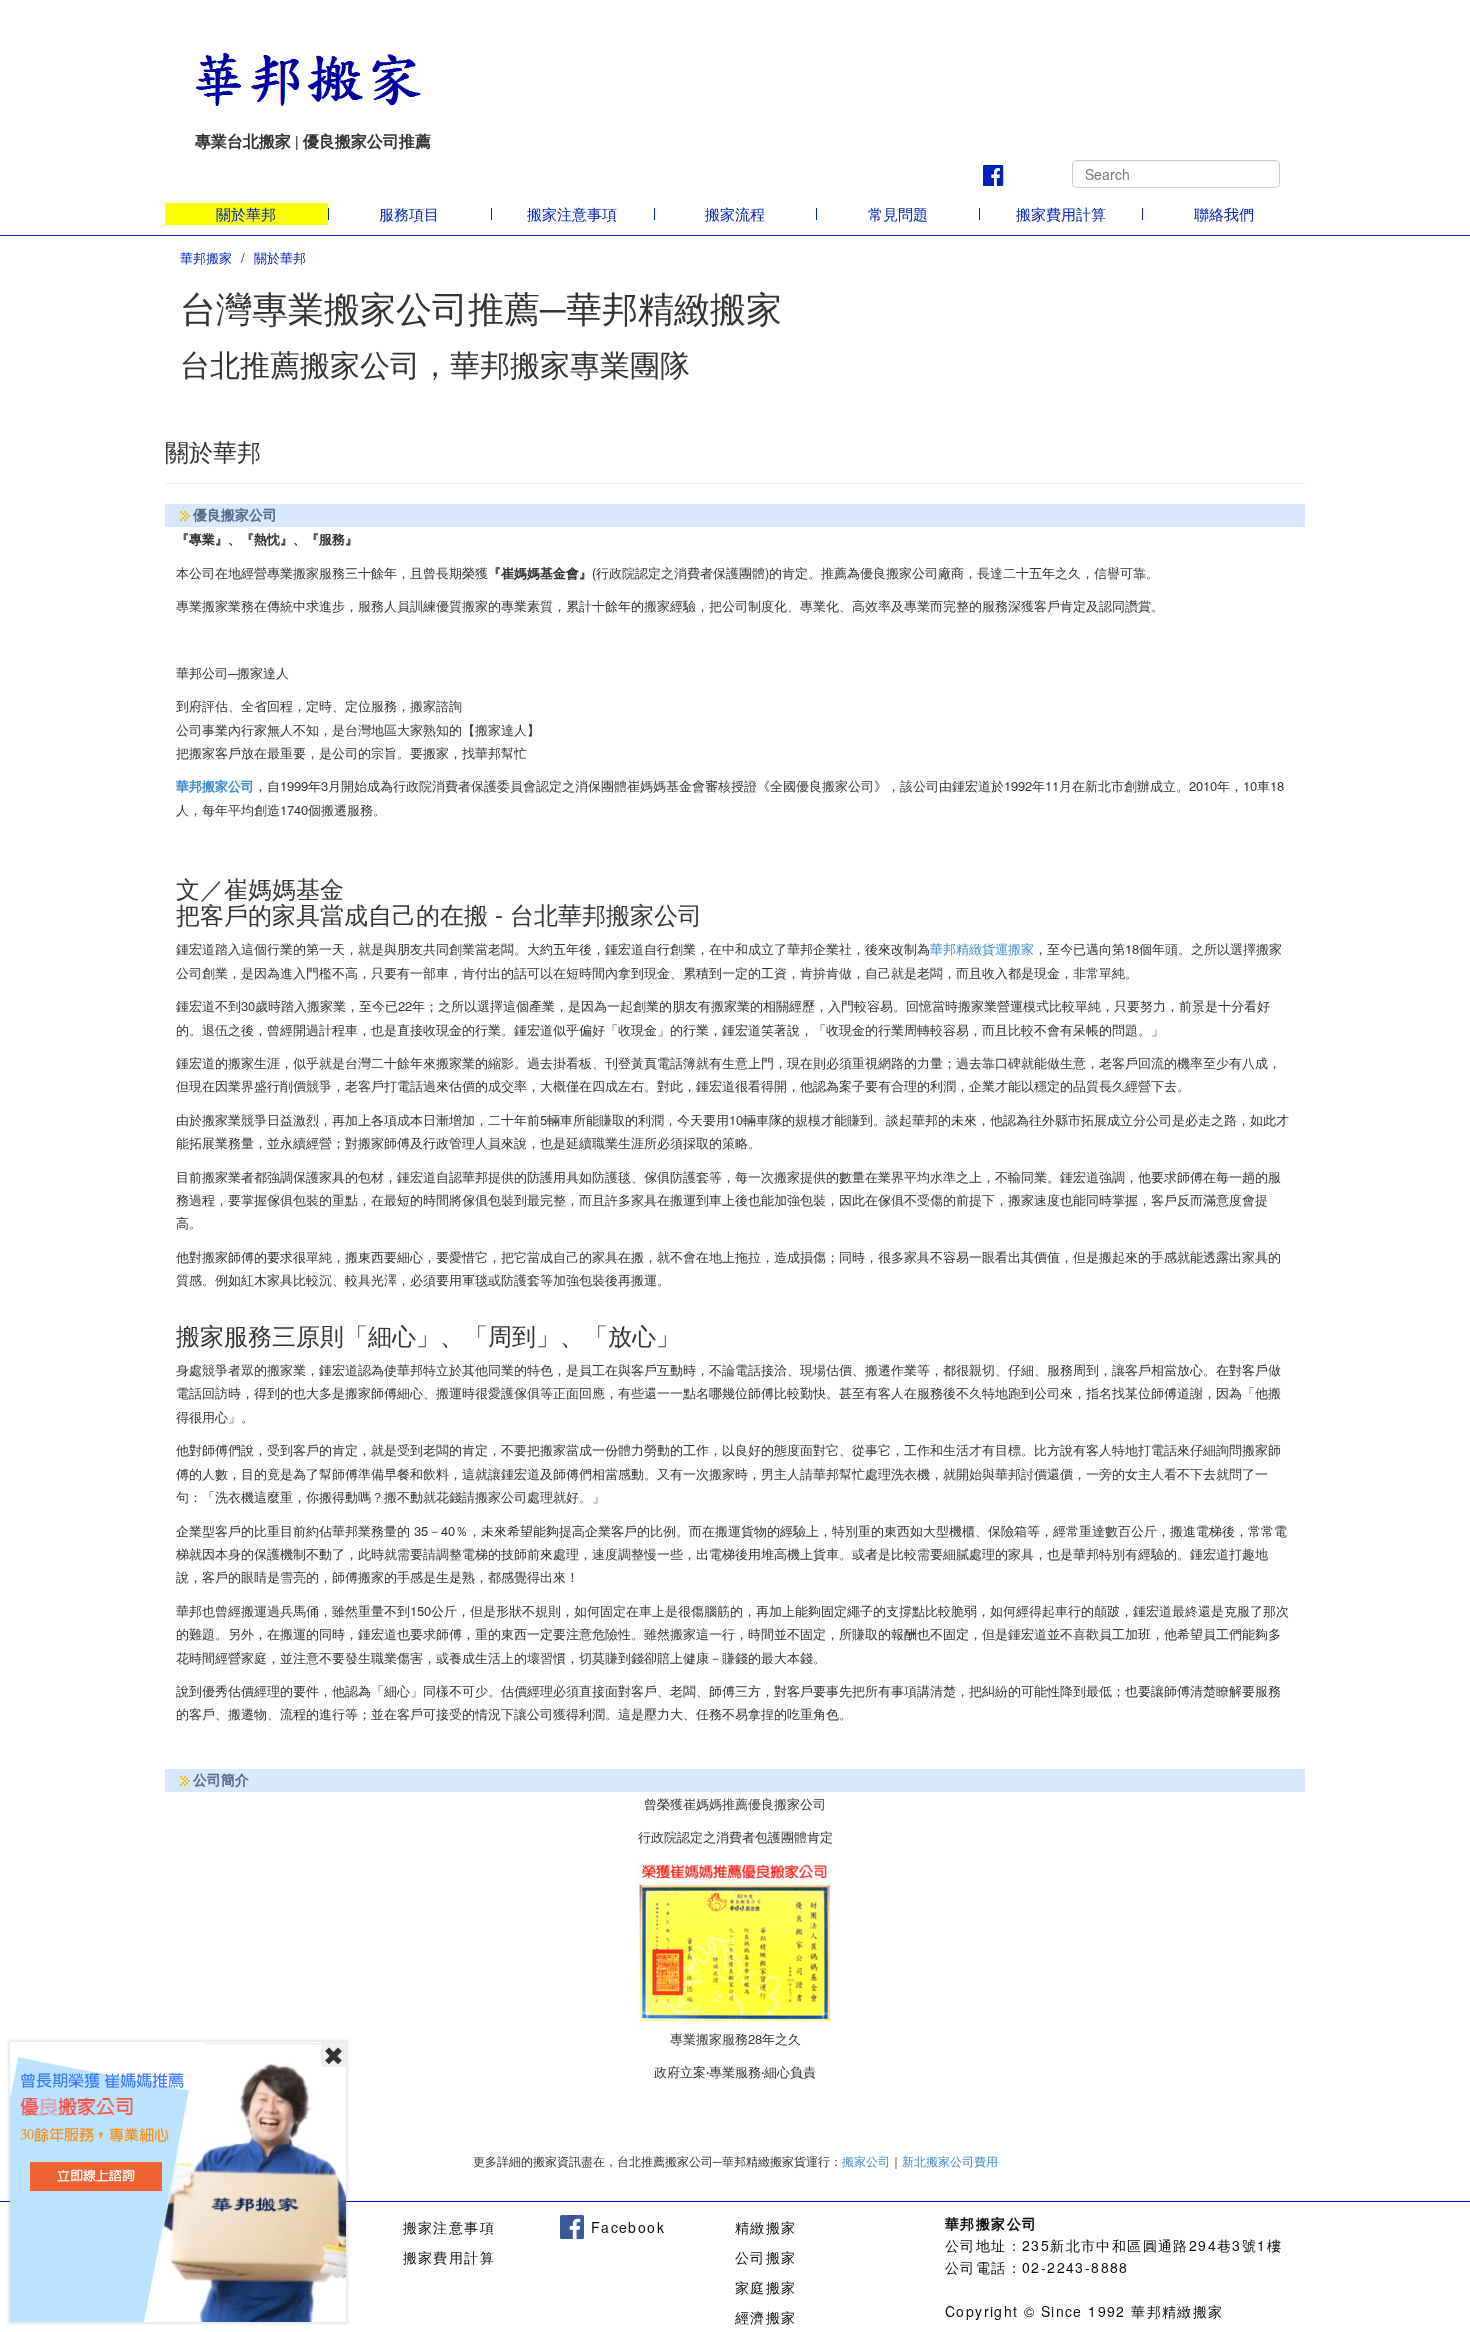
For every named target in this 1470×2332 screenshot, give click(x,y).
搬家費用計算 (1061, 213)
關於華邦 (246, 213)
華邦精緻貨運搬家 (982, 948)
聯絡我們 (1224, 213)
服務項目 (409, 213)
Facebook (625, 2227)
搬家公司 (866, 2162)
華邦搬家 (206, 257)
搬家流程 (735, 213)
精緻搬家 (766, 2227)
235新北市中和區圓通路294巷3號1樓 (1152, 2245)
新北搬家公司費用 (950, 2162)
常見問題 (898, 213)
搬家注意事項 (572, 213)
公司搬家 (766, 2257)
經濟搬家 (766, 2317)
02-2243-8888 (1075, 2267)
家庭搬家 (766, 2287)
